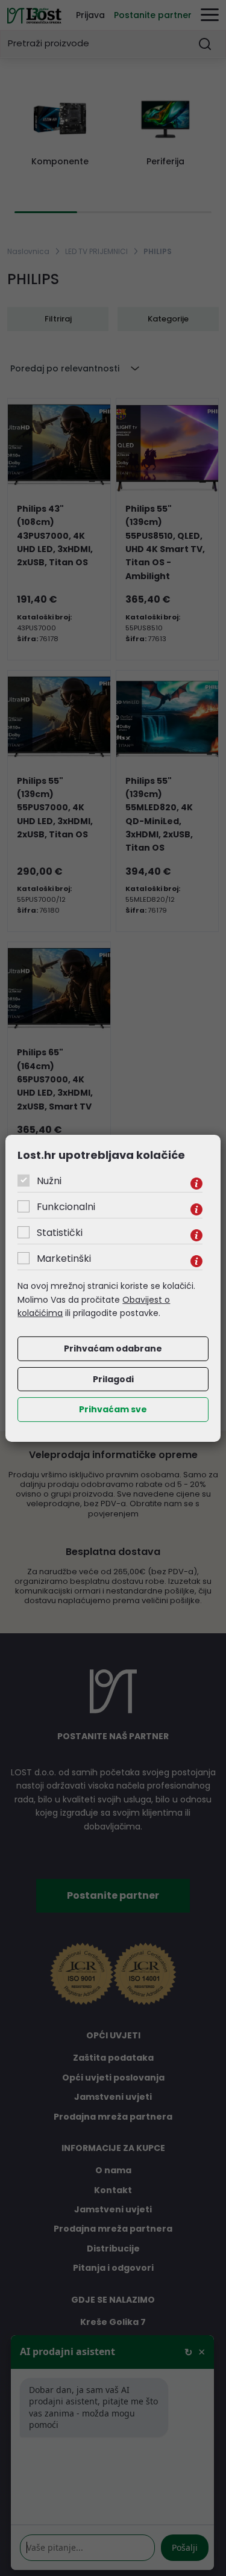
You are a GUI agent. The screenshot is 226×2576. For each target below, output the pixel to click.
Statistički (60, 1233)
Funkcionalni (66, 1207)
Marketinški (64, 1259)
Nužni (49, 1181)
